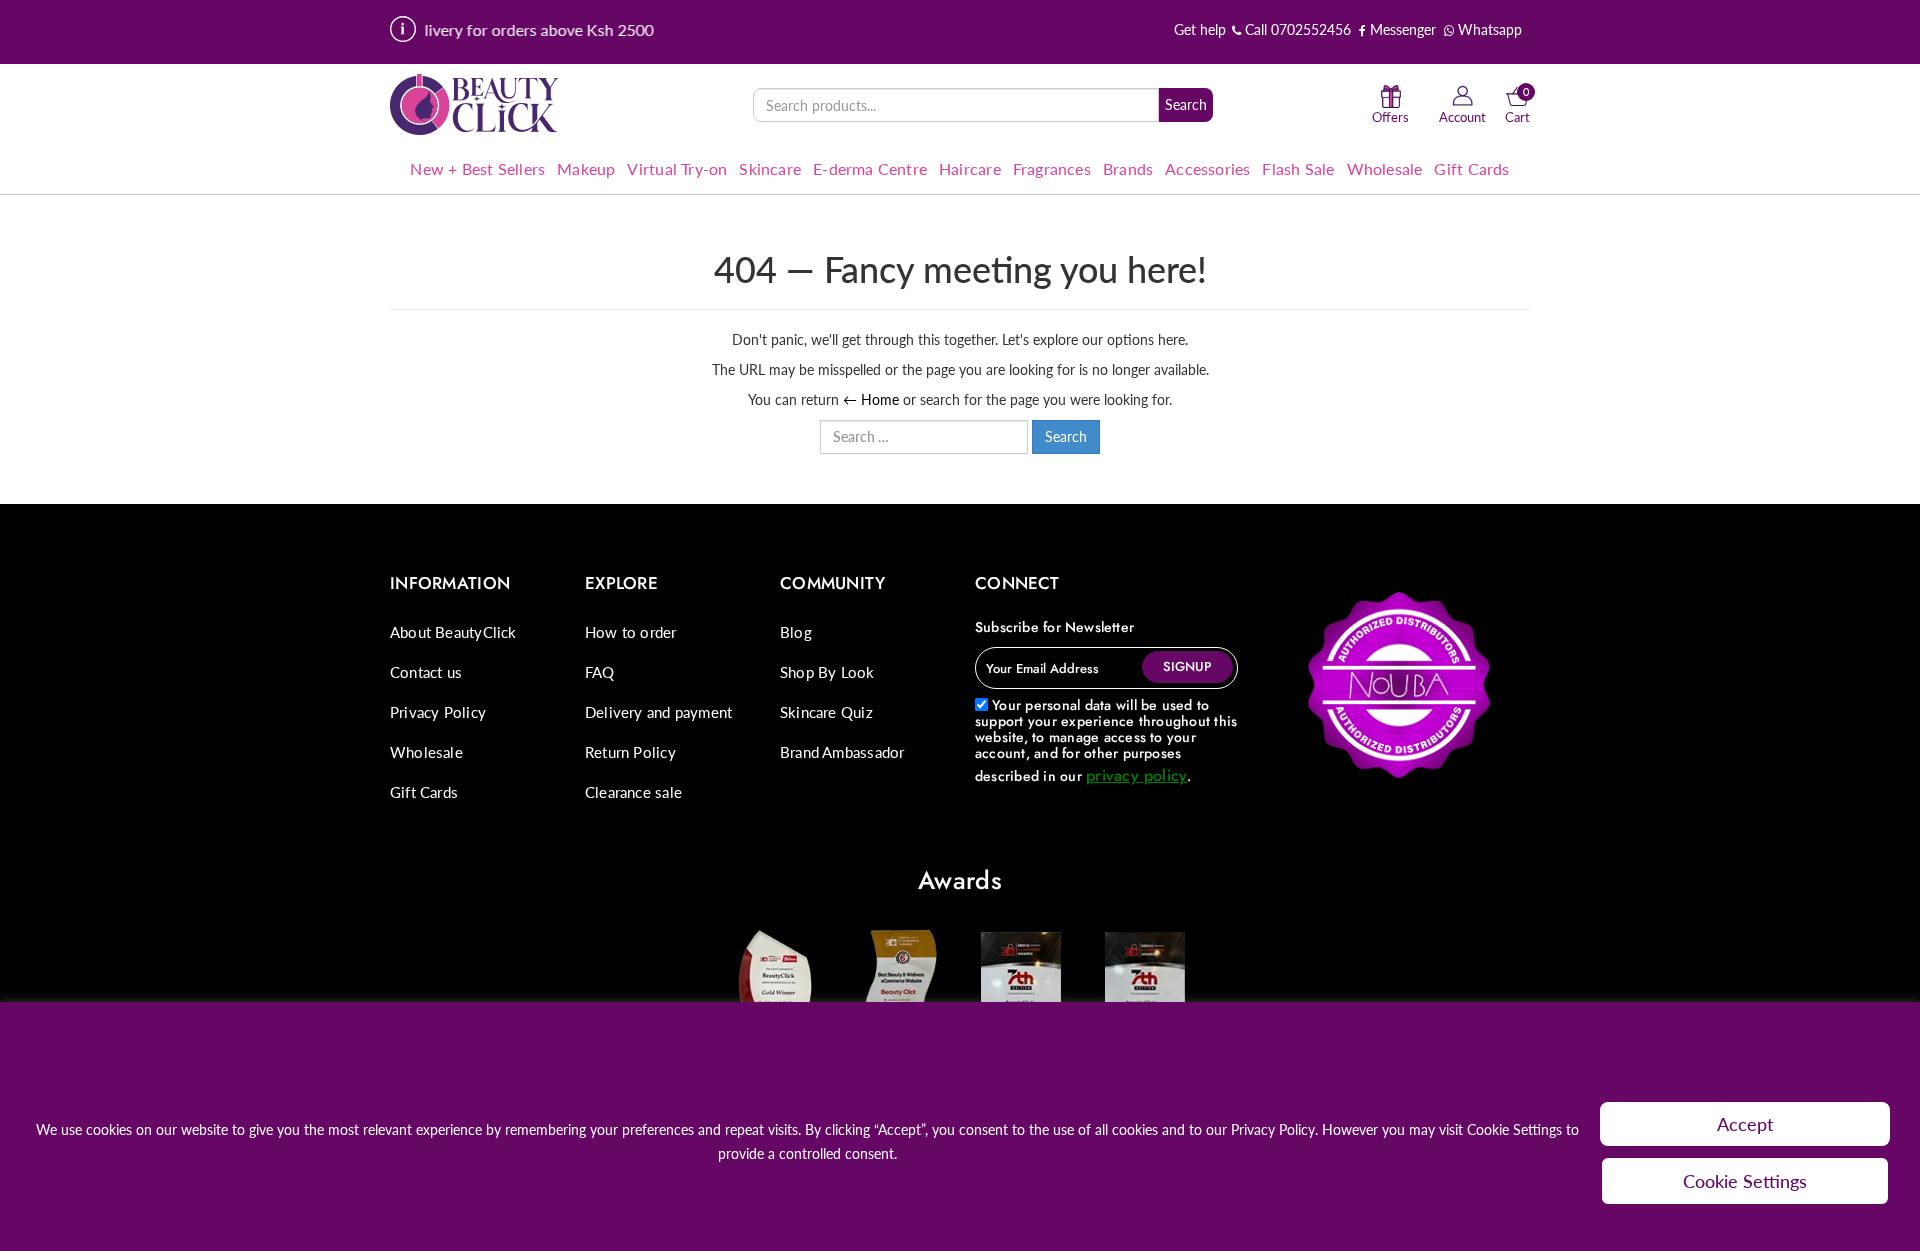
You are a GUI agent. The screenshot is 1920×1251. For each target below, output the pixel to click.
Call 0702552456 (1296, 29)
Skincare (770, 168)
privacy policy (1136, 775)
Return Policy (630, 752)
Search (1186, 104)
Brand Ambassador (842, 752)
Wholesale (1385, 168)
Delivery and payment (658, 712)
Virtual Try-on (677, 168)
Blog (796, 632)
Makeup (586, 168)
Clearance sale (633, 792)
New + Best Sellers (477, 168)
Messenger (1401, 29)
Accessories (1207, 168)
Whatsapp (1488, 29)
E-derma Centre (870, 168)
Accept (1745, 1124)
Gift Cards (1471, 168)
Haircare (970, 168)
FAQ (600, 672)
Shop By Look (827, 672)
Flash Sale (1298, 168)
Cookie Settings (1745, 1181)
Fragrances (1052, 168)
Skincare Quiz (826, 712)
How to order (631, 632)
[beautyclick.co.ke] (475, 103)
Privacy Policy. (1274, 1129)
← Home (871, 399)
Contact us (426, 672)
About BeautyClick (453, 632)
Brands (1128, 168)
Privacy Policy (438, 712)
